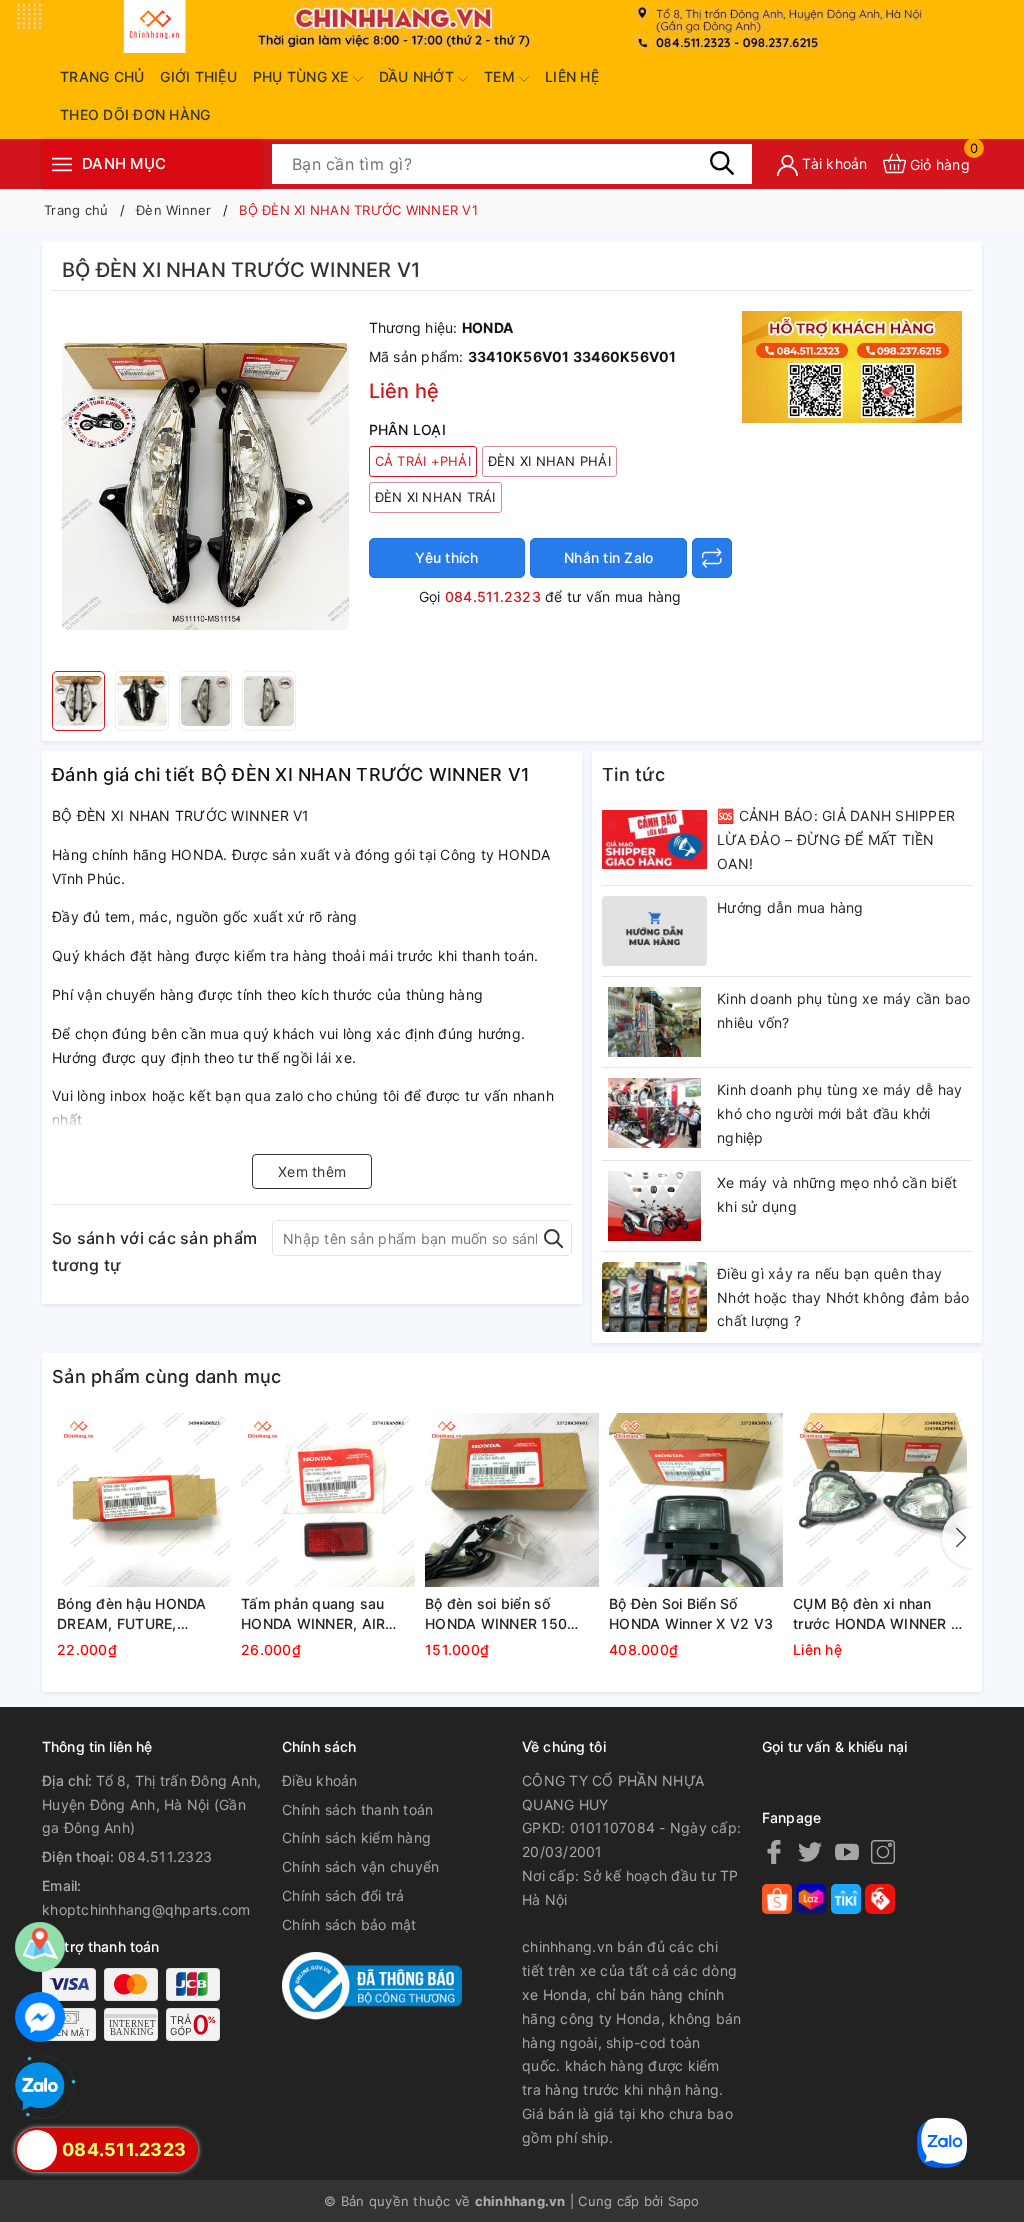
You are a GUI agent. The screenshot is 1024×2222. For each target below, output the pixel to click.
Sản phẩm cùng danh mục (167, 1376)
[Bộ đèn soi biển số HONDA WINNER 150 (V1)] (512, 1500)
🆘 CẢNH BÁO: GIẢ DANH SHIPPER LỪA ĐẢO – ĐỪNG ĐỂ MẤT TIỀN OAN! (836, 839)
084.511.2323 (493, 596)
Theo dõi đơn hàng (135, 114)
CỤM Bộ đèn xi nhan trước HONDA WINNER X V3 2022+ (876, 1614)
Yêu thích (446, 557)
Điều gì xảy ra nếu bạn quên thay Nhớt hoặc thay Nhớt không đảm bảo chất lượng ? (843, 1297)
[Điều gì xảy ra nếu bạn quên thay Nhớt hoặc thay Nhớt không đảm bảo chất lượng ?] (654, 1297)
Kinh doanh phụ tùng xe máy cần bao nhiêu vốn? (844, 1010)
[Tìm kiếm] (722, 163)
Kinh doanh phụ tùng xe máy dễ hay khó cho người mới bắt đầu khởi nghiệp (839, 1113)
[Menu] (62, 163)
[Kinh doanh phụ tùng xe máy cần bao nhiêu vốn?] (654, 1022)
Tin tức (633, 774)
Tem (501, 76)
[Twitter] (810, 1851)
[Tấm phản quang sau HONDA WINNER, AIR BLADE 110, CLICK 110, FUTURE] (328, 1500)
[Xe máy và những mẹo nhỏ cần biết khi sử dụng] (654, 1206)
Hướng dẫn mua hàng (790, 907)
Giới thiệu (198, 76)
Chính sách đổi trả (343, 1895)
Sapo (684, 2201)
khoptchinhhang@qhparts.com (146, 1909)
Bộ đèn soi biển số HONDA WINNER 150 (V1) (496, 1614)
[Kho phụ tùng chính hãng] (852, 365)
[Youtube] (847, 1851)
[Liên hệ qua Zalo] (40, 2087)
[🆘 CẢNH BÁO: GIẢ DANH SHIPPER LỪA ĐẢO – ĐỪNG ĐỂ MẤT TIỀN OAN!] (654, 839)
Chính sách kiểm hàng (356, 1837)
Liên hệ (572, 76)
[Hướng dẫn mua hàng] (654, 931)
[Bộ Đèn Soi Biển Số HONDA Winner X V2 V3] (696, 1500)
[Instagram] (883, 1851)
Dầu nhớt (418, 76)
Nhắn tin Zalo (608, 557)
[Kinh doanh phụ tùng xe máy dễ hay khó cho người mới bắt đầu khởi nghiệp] (654, 1113)
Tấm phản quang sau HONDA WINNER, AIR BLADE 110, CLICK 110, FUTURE (320, 1614)
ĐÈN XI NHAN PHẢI (549, 461)
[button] (957, 1538)
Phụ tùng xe (303, 76)
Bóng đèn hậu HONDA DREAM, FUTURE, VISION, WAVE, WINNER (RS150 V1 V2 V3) (139, 1614)
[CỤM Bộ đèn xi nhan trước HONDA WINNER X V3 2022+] (880, 1500)
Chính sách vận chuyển (360, 1866)
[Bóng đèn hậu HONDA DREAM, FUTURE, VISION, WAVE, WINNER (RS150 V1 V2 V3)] (144, 1500)
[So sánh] (712, 558)
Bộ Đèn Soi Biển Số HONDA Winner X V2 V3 (691, 1613)
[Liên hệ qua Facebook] (40, 2017)
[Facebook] (774, 1851)
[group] (205, 486)
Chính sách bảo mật (349, 1924)
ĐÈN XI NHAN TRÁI (435, 497)
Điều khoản (320, 1780)
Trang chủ (102, 76)
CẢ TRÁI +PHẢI (423, 461)
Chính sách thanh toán (357, 1809)
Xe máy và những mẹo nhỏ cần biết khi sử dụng (837, 1194)
